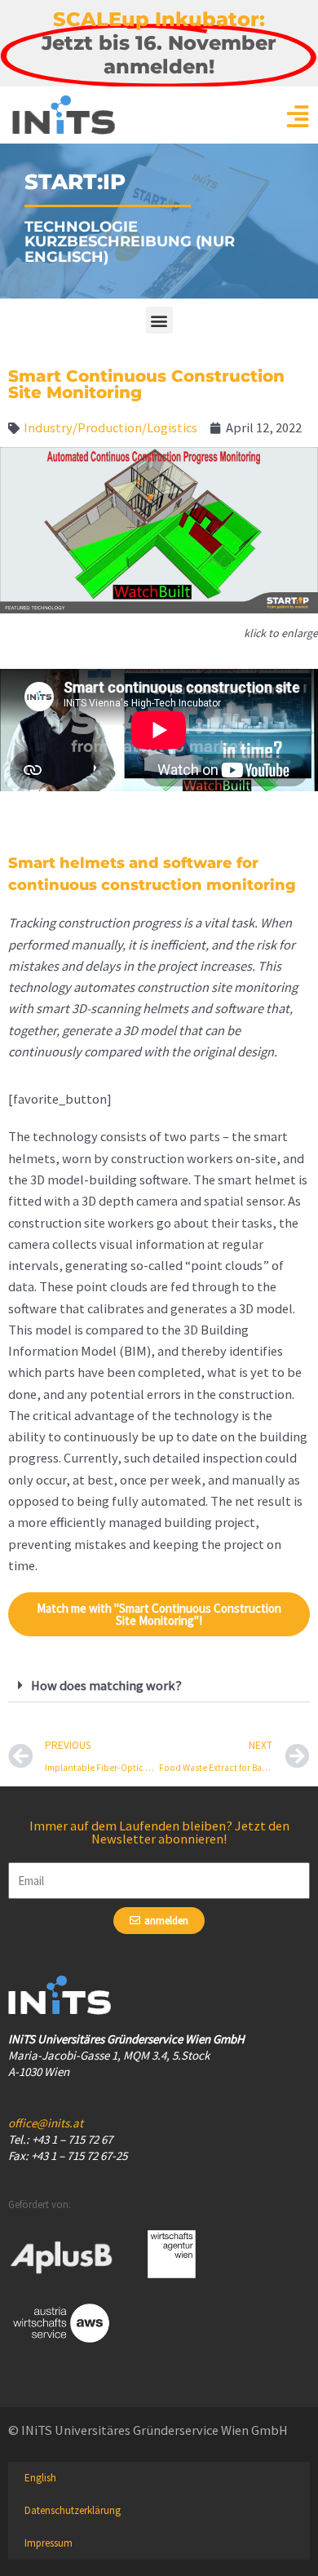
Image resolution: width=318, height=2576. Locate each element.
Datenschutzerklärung (73, 2510)
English (40, 2478)
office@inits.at (46, 2123)
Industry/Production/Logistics (110, 427)
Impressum (49, 2543)
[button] (159, 320)
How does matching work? (106, 1685)
